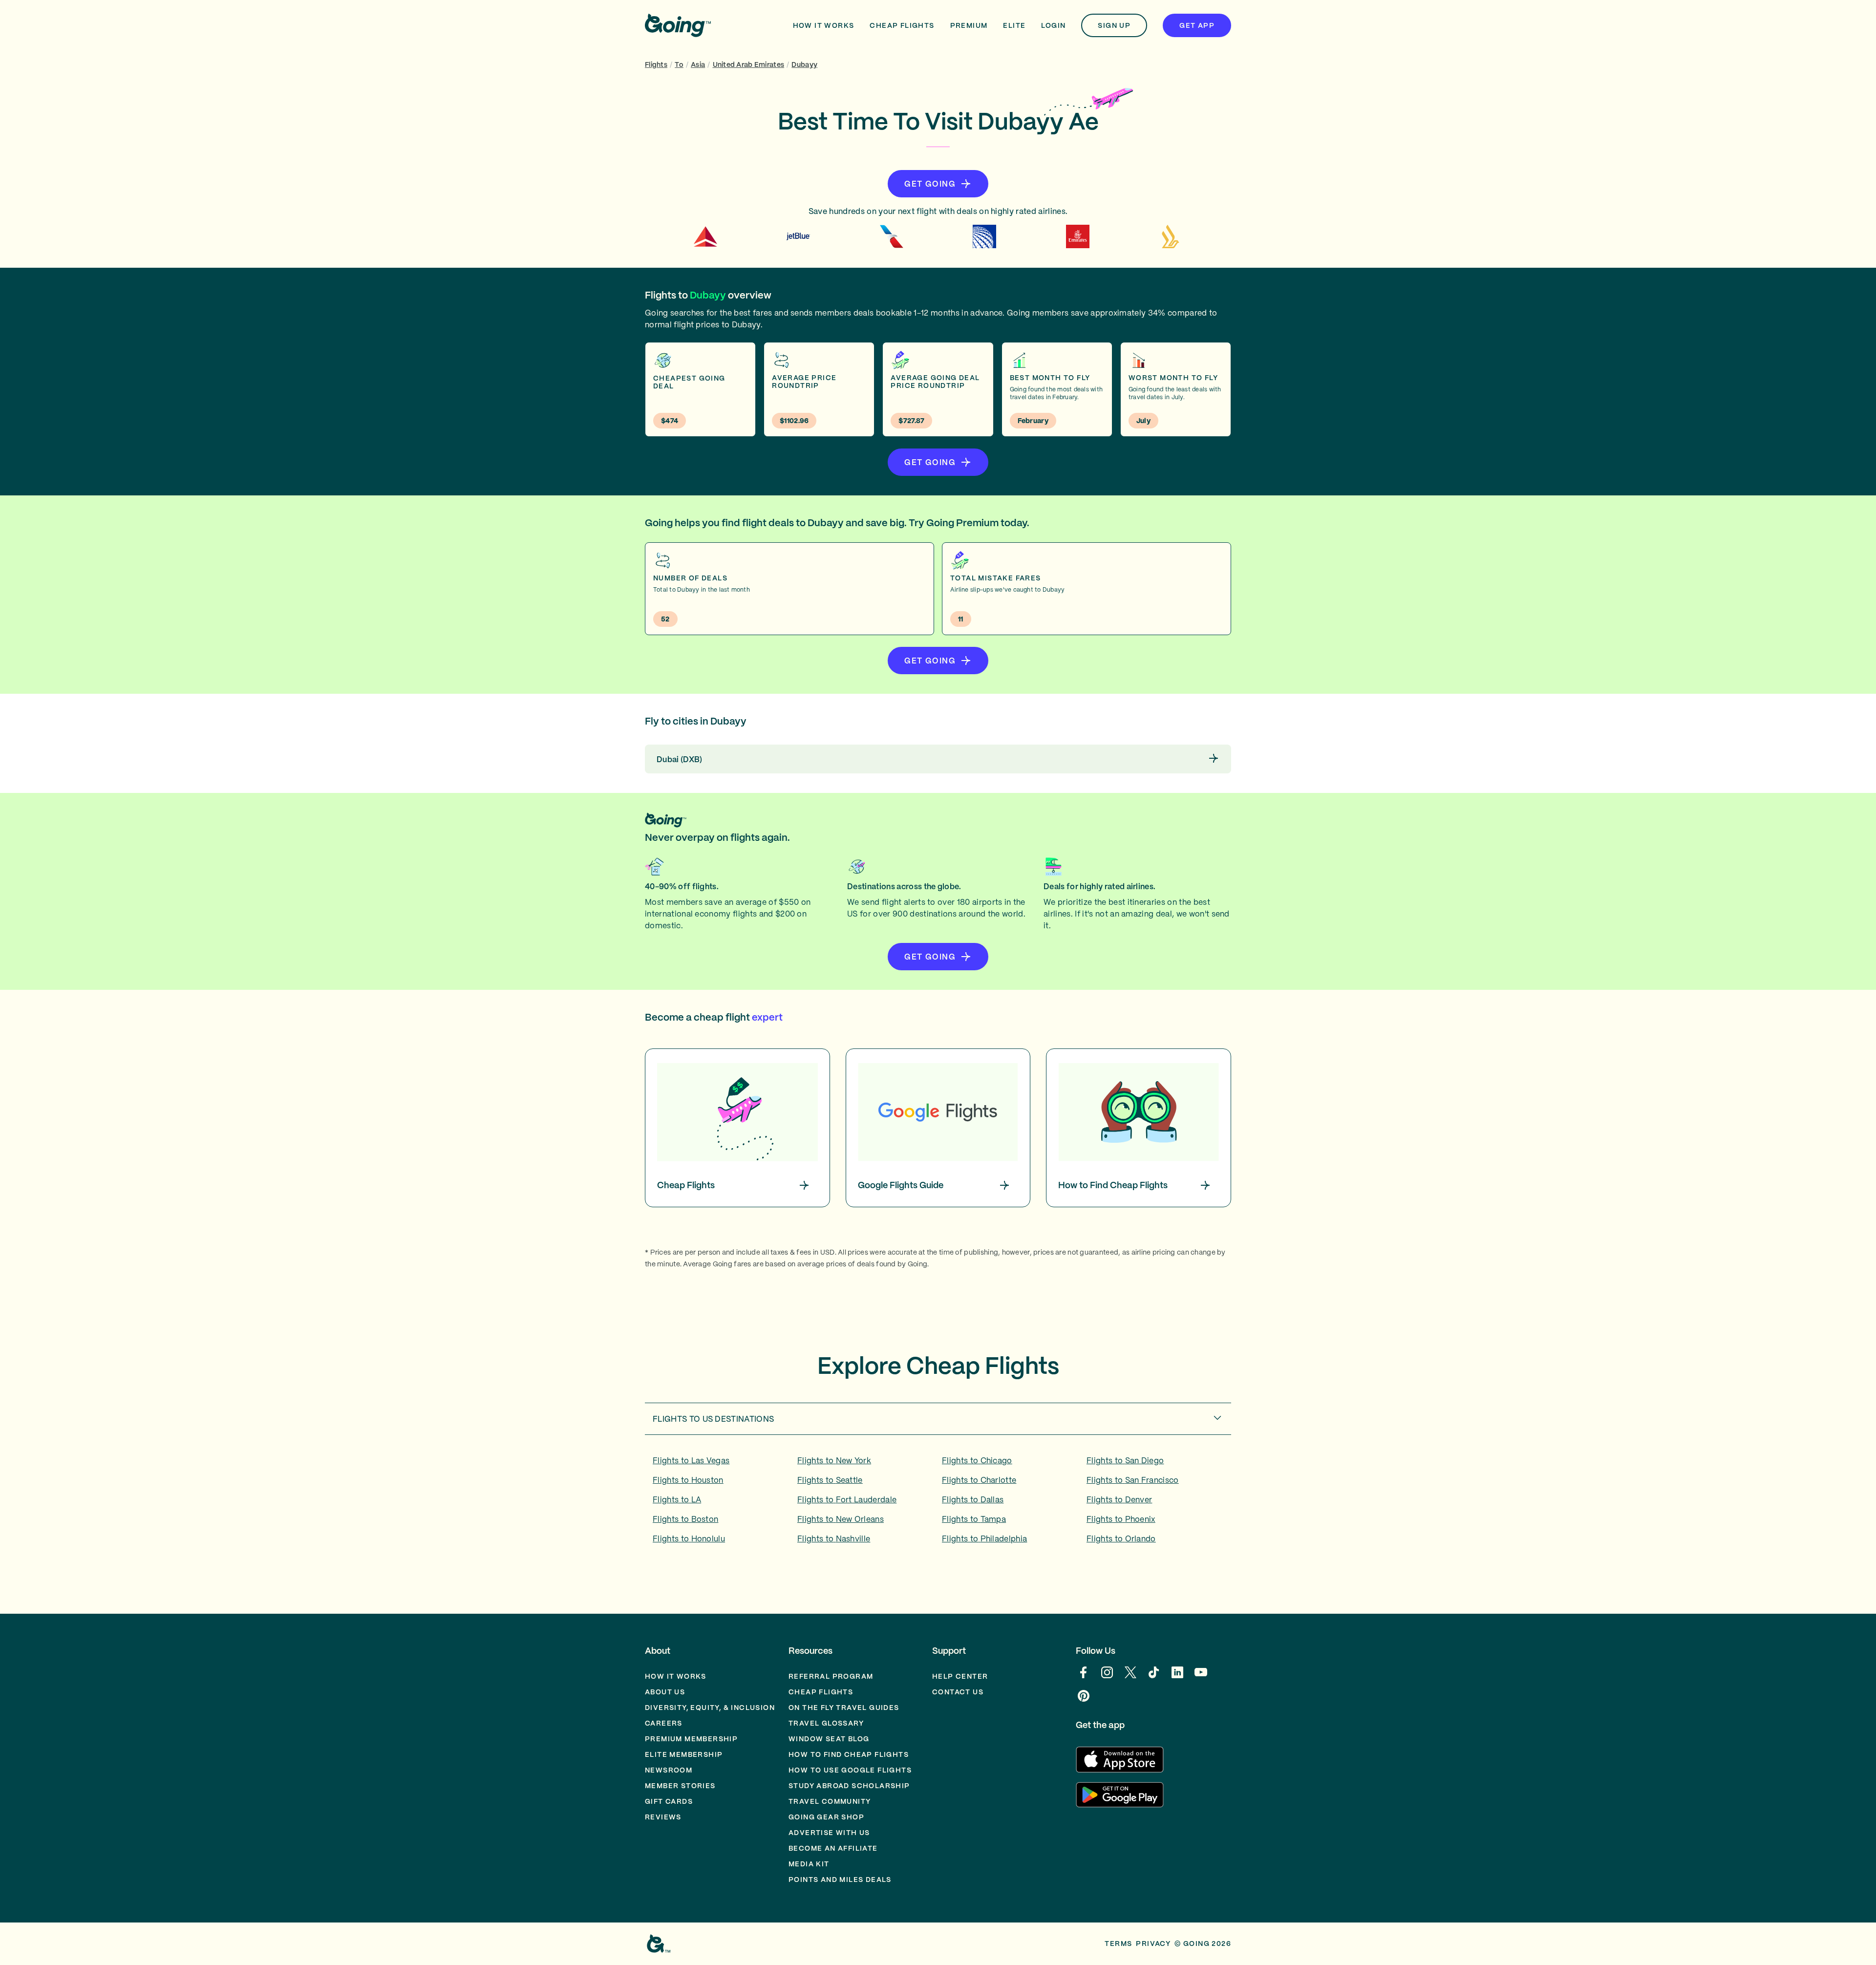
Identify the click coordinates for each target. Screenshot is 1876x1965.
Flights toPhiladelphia (984, 1538)
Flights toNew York (834, 1460)
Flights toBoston (685, 1519)
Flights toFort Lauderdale (847, 1499)
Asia (698, 64)
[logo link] (678, 25)
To (679, 64)
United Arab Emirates (749, 64)
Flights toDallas (973, 1499)
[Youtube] (1201, 1677)
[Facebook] (1084, 1677)
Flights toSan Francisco (1133, 1480)
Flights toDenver (1119, 1499)
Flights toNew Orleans (841, 1519)
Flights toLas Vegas (691, 1460)
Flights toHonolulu (689, 1538)
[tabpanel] (938, 1503)
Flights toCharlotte (979, 1480)
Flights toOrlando (1121, 1538)
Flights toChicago (977, 1460)
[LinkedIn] (1177, 1677)
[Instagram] (1107, 1677)
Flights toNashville (834, 1538)
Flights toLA (677, 1499)
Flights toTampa (974, 1519)
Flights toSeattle (830, 1480)
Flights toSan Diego (1125, 1460)
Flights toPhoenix (1121, 1519)
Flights (656, 64)
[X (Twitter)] (1130, 1677)
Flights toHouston (688, 1480)
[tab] (938, 1419)
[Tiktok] (1154, 1677)
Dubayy (804, 64)
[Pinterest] (1084, 1701)
